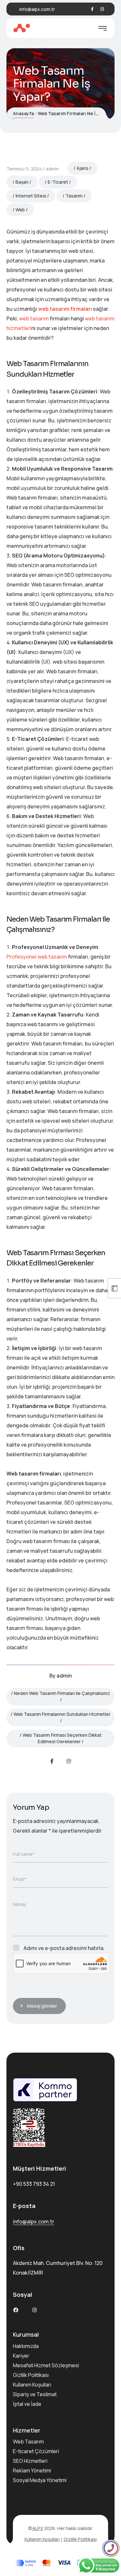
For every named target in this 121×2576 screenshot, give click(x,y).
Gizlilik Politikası (31, 2375)
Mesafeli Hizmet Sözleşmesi (46, 2365)
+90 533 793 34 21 (34, 2184)
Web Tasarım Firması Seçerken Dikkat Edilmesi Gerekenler (62, 1738)
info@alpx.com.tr (37, 9)
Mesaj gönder (42, 2006)
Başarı (22, 182)
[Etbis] (60, 2128)
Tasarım (74, 196)
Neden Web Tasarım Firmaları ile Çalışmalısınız (62, 1693)
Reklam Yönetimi (32, 2470)
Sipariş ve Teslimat (35, 2394)
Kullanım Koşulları (32, 2385)
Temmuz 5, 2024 (24, 169)
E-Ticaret (58, 182)
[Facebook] (92, 9)
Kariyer (21, 2356)
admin (52, 169)
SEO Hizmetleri (30, 2461)
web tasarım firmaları (65, 309)
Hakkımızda (26, 2346)
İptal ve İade (27, 2404)
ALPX (38, 2528)
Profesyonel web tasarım (37, 957)
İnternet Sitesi (31, 196)
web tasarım (34, 318)
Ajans (82, 168)
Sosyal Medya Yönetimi (40, 2480)
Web (20, 210)
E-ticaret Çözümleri (36, 2451)
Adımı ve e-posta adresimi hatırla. (64, 1948)
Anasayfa (23, 113)
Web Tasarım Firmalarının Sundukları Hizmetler (62, 1714)
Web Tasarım (28, 2442)
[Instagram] (102, 9)
